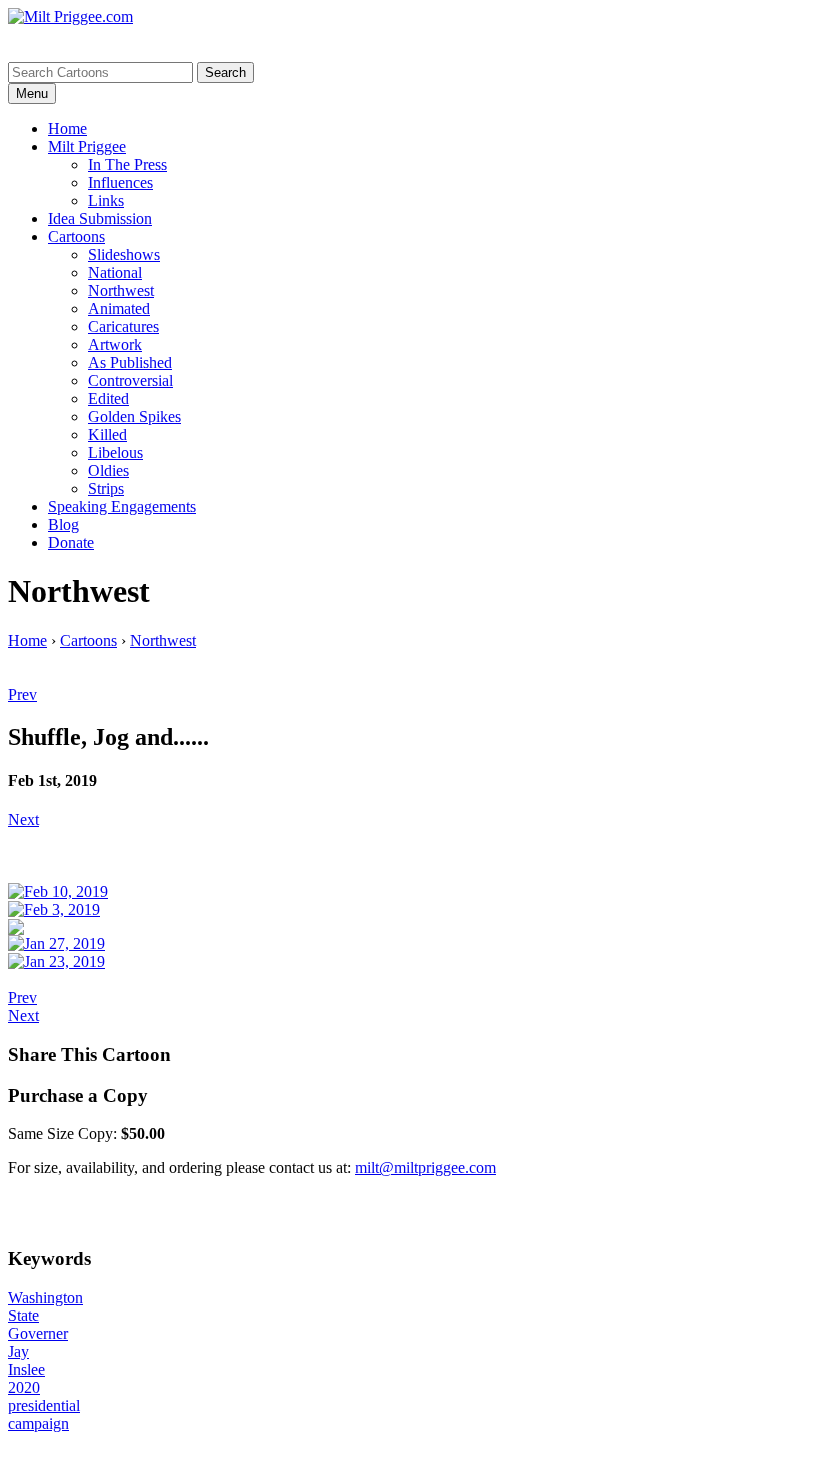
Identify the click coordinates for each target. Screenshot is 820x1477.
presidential (44, 1405)
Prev (22, 694)
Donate (71, 542)
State (23, 1315)
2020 (24, 1387)
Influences (120, 182)
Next (23, 819)
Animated (119, 308)
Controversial (130, 380)
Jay (18, 1351)
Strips (106, 488)
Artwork (115, 344)
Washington (45, 1297)
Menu (32, 93)
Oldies (108, 470)
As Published (130, 362)
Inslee (26, 1369)
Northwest (121, 290)
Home (67, 128)
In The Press (127, 164)
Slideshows (124, 254)
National (115, 272)
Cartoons (76, 236)
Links (106, 200)
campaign (38, 1423)
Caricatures (123, 326)
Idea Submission (100, 218)
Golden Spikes (134, 416)
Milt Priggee (87, 146)
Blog (63, 524)
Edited (108, 398)
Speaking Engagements (122, 506)
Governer (38, 1333)
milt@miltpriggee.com (425, 1167)
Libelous (115, 452)
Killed (107, 434)
